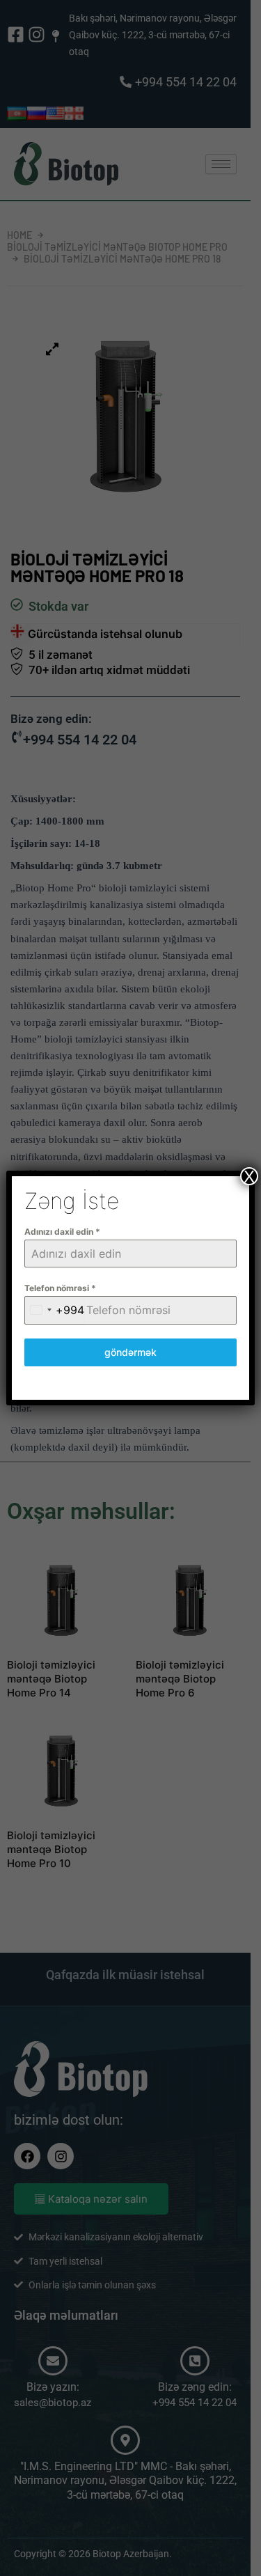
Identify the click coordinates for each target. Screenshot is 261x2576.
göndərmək (130, 1352)
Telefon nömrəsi (60, 1288)
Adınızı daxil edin (62, 1232)
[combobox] (55, 1310)
